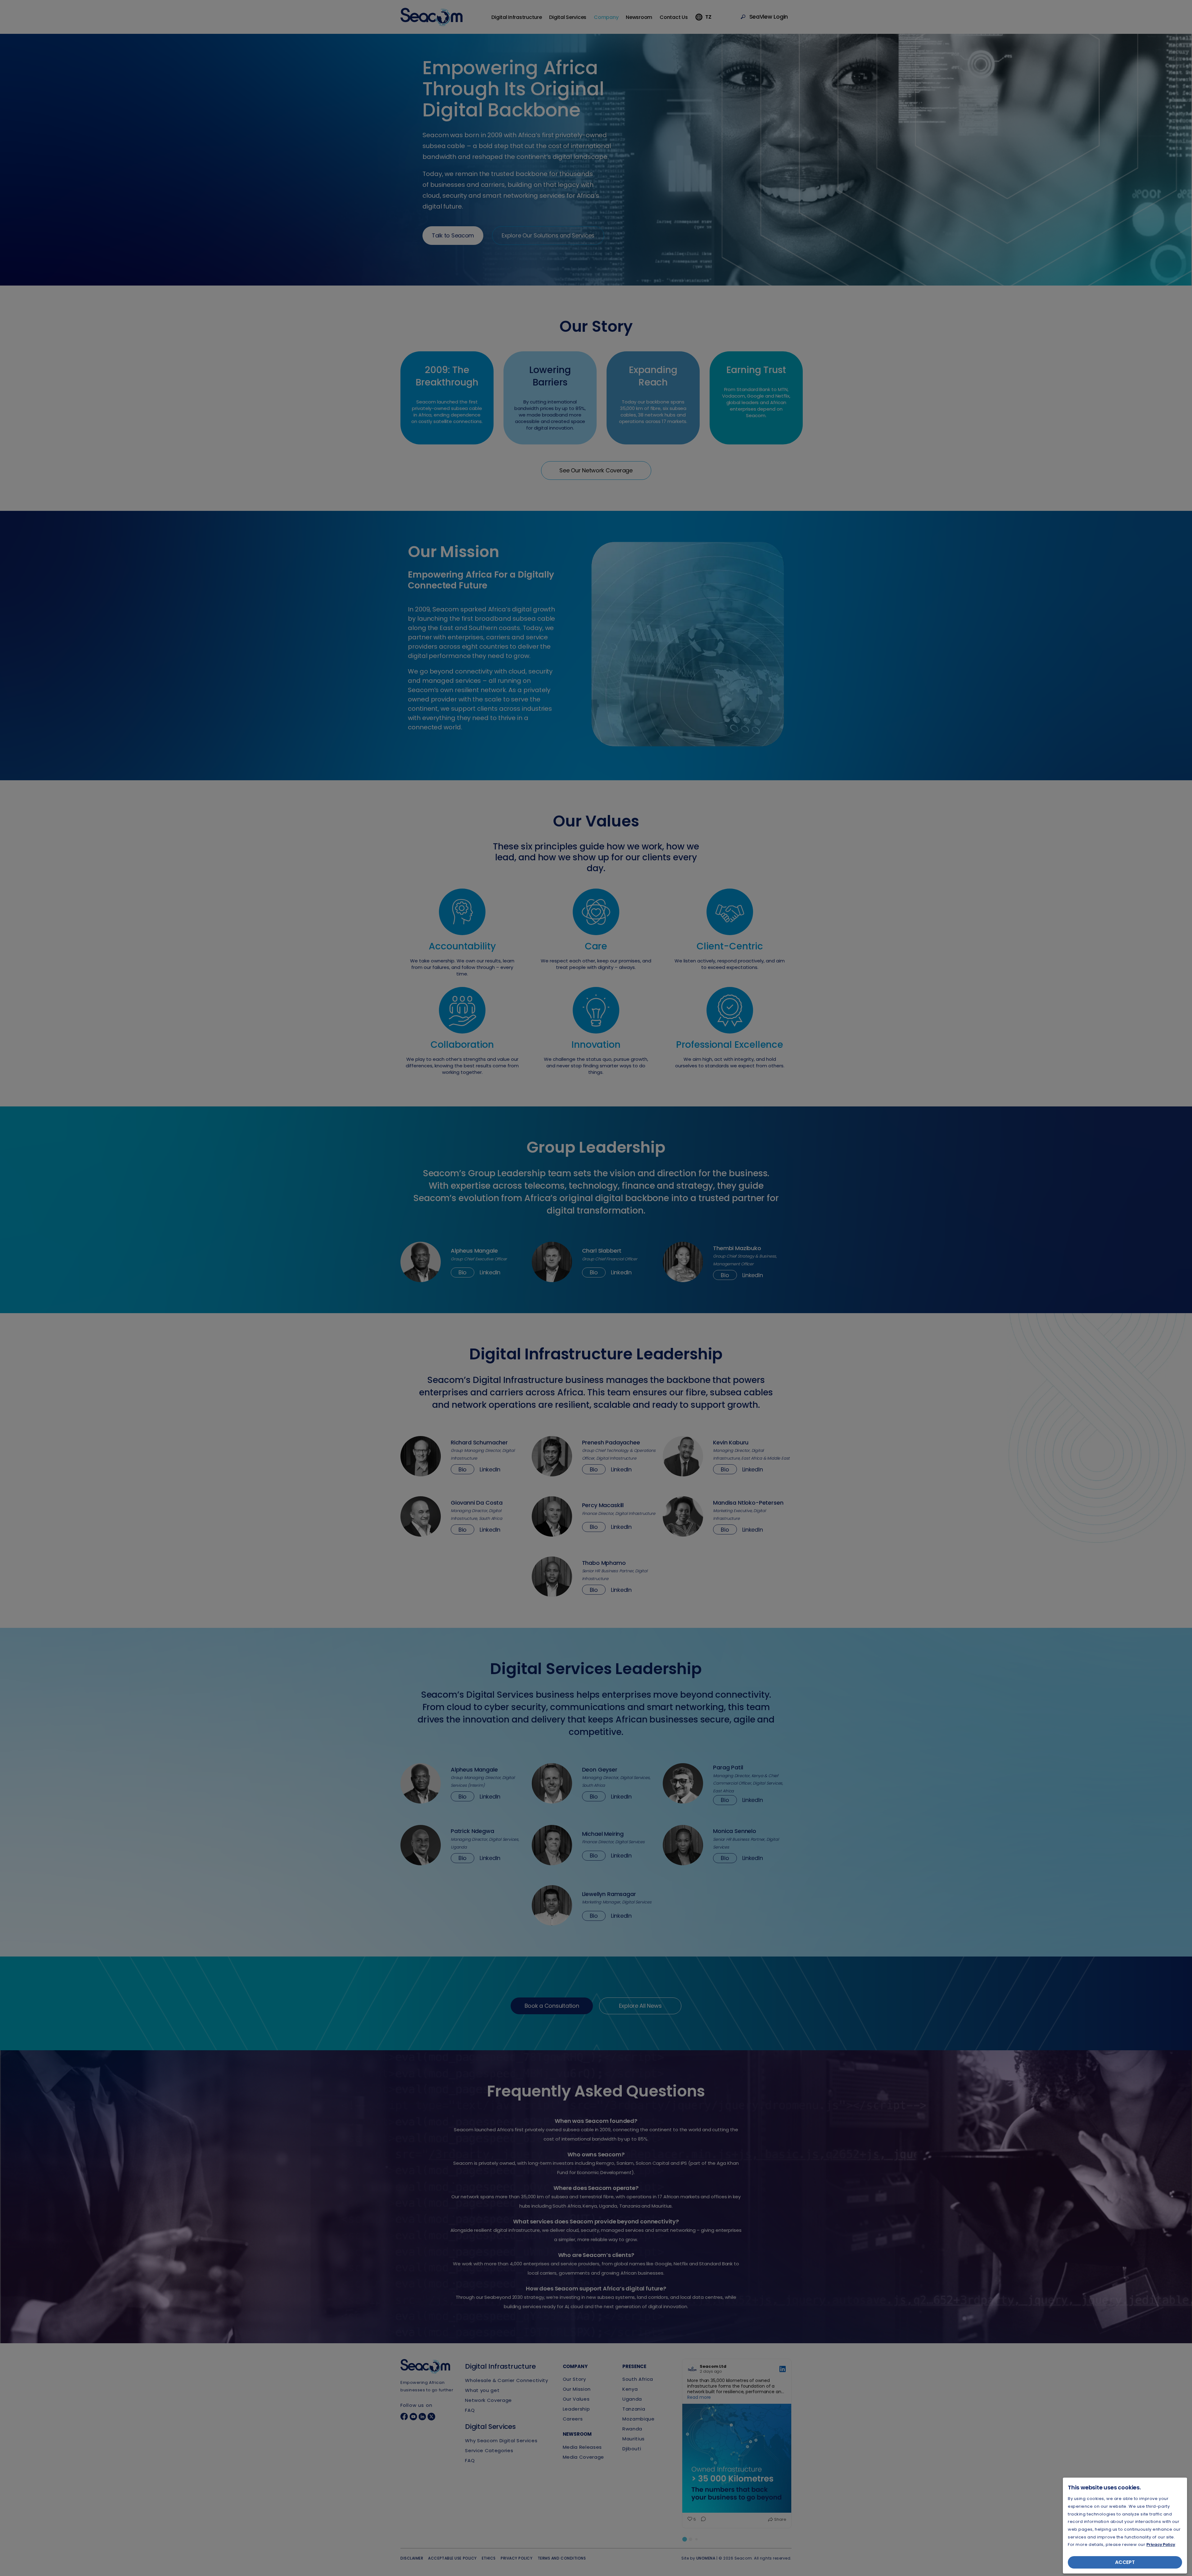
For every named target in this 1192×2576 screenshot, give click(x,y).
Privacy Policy (1161, 2544)
